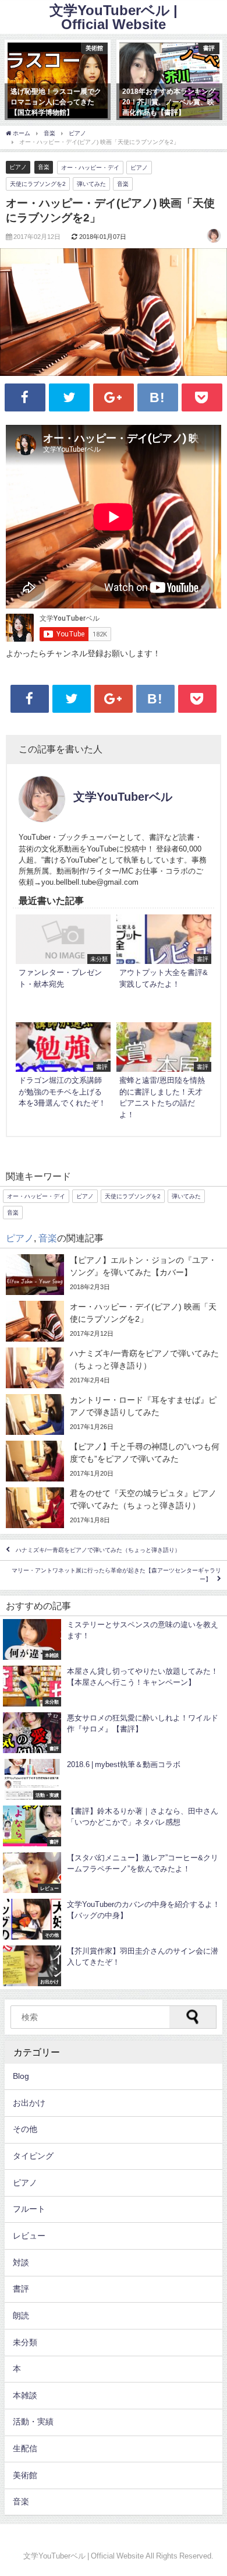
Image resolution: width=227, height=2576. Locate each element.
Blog (21, 2076)
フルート (29, 2209)
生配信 (25, 2448)
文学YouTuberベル (123, 797)
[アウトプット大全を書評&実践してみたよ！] (164, 965)
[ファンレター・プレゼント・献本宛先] (63, 965)
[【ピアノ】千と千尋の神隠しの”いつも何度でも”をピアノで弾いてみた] (114, 1461)
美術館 (25, 2475)
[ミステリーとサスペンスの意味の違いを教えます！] (114, 1639)
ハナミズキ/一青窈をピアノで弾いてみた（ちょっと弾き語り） (98, 1550)
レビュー (29, 2236)
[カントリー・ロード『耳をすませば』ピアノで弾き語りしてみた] (114, 1414)
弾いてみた (91, 184)
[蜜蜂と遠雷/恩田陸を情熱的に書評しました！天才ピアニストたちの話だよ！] (164, 1073)
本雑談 (25, 2395)
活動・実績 (33, 2422)
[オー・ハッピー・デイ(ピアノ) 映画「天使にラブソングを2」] (114, 1321)
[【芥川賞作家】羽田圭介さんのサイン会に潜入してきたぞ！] (114, 1966)
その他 (25, 2129)
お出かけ (29, 2103)
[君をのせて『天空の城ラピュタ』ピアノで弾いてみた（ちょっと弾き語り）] (114, 1508)
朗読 (21, 2315)
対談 (21, 2262)
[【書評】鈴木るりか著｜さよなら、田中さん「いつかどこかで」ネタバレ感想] (114, 1826)
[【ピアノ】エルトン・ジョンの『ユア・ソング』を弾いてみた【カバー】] (114, 1275)
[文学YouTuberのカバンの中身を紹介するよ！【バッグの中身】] (114, 1919)
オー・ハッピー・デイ (90, 167)
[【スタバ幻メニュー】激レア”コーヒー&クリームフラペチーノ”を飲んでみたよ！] (114, 1873)
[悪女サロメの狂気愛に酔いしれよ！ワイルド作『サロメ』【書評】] (114, 1733)
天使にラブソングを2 (38, 184)
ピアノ (18, 167)
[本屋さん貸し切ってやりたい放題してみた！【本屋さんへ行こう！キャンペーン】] (114, 1686)
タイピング (33, 2156)
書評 (21, 2289)
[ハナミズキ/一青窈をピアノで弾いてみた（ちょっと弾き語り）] (114, 1368)
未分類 (25, 2342)
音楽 (44, 167)
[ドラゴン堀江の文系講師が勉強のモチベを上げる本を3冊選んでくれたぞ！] (63, 1073)
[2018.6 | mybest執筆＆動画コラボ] (114, 1779)
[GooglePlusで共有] (114, 398)
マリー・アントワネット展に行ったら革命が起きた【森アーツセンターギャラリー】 (116, 1575)
